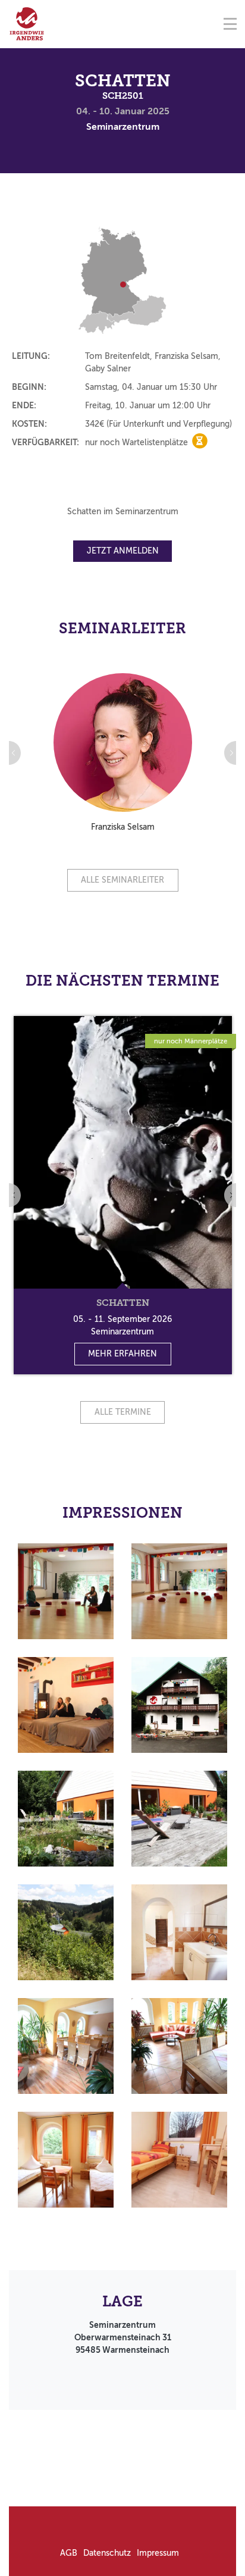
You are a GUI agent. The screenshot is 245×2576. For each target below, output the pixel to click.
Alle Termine (123, 1412)
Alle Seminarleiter (122, 880)
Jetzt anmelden (123, 551)
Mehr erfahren (122, 1354)
